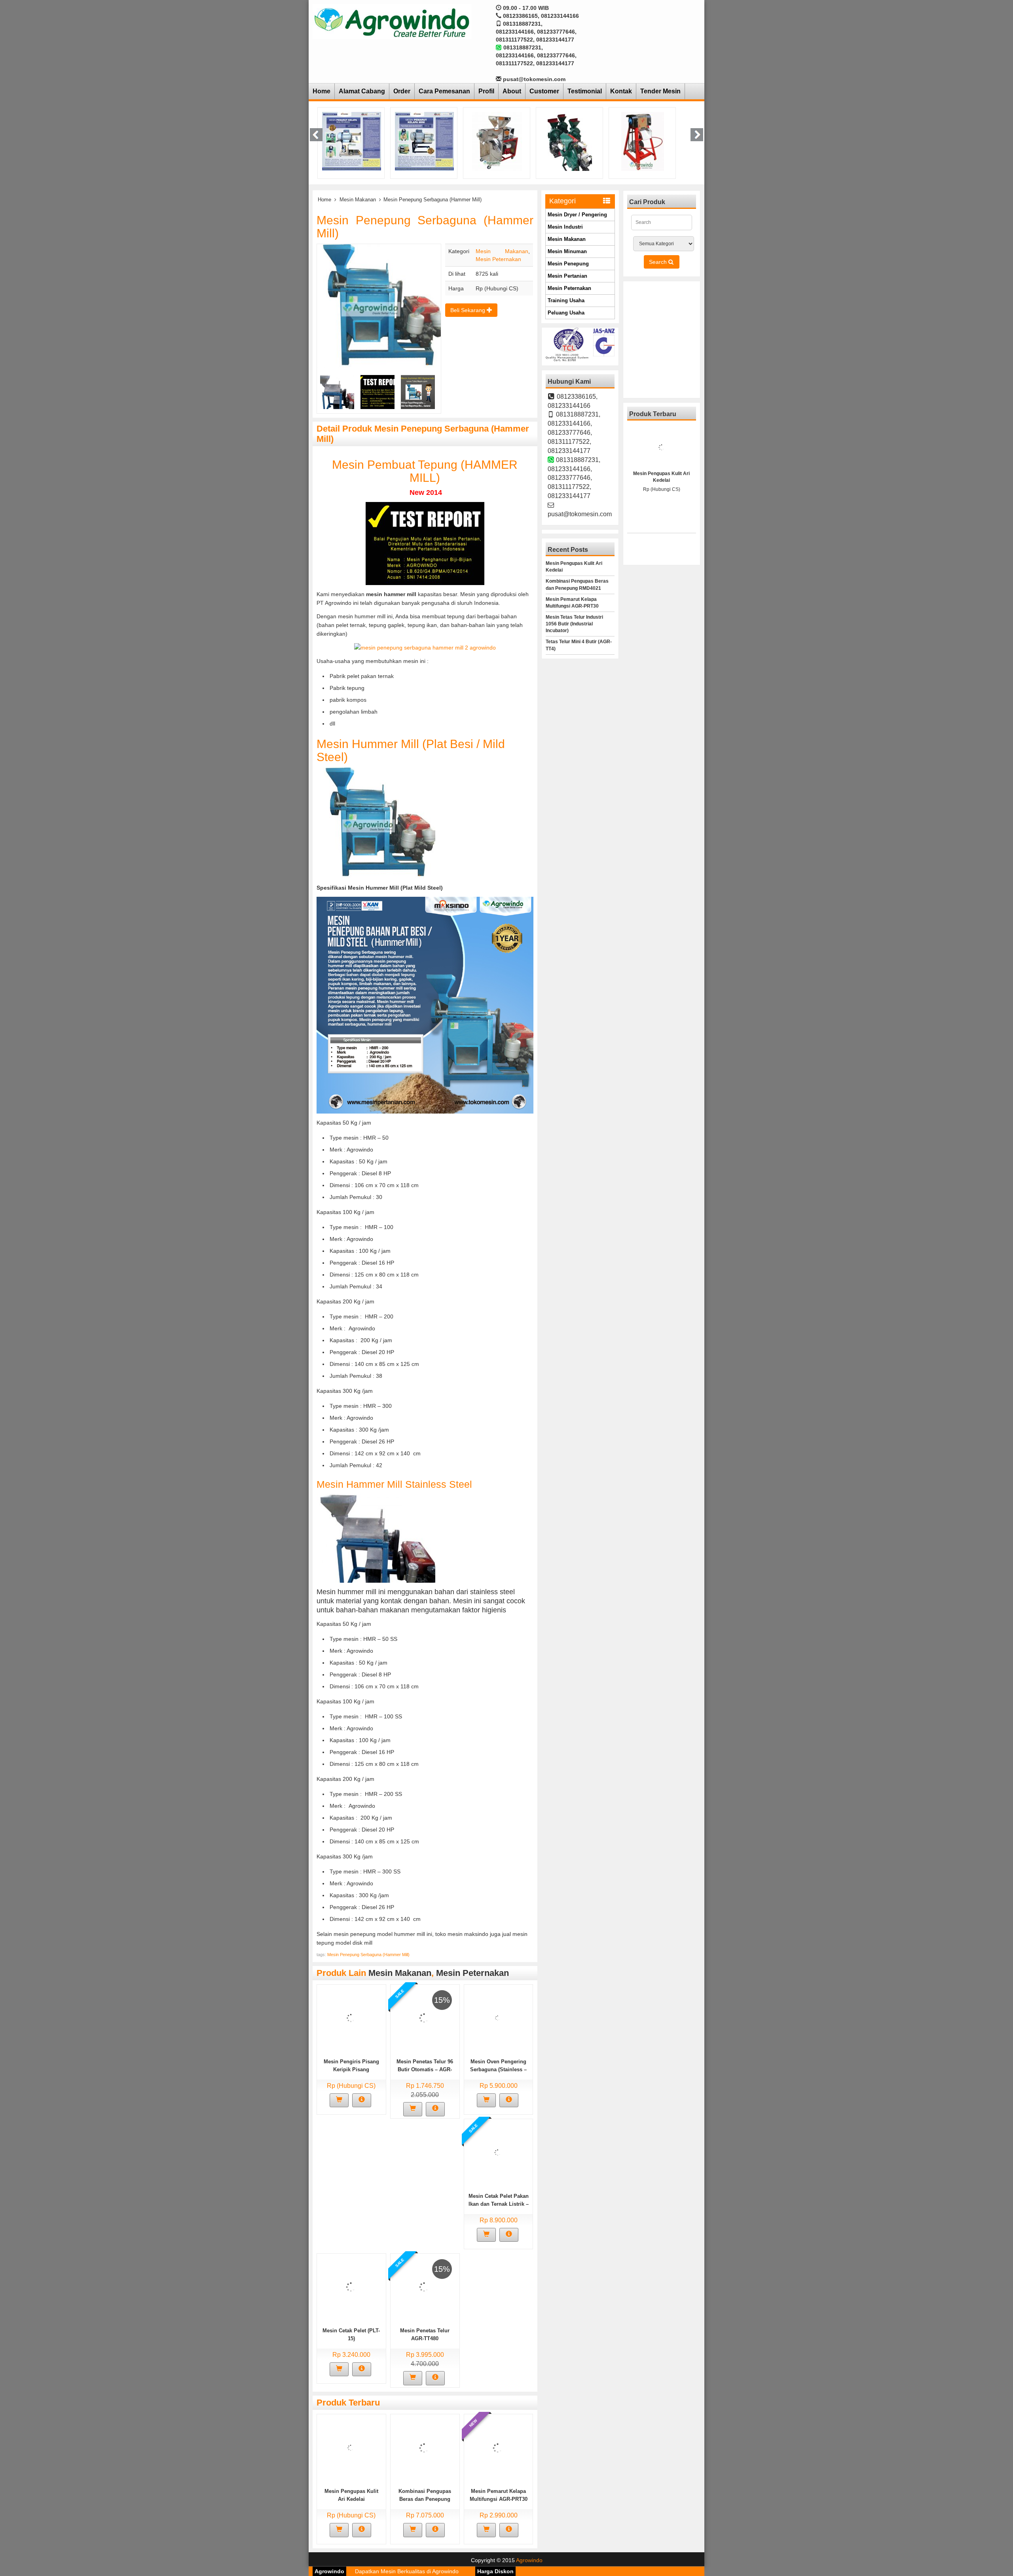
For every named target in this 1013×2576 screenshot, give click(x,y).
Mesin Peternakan (498, 259)
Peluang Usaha (566, 313)
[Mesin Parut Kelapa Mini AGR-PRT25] (424, 141)
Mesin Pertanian (567, 276)
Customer (544, 91)
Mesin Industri (565, 227)
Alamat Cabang (362, 91)
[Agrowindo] (392, 21)
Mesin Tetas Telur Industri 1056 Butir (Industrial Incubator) (574, 624)
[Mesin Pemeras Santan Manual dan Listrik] (497, 141)
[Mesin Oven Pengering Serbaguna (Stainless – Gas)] (498, 2017)
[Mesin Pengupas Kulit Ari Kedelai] (351, 2447)
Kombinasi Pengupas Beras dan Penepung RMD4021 (425, 2499)
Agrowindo (529, 2560)
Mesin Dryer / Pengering (577, 215)
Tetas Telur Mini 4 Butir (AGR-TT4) (579, 645)
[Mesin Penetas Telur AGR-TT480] (424, 2286)
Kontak (621, 91)
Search (659, 262)
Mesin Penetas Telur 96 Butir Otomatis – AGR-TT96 (425, 2069)
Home (322, 91)
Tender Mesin (660, 91)
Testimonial (585, 91)
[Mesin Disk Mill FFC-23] (570, 141)
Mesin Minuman (567, 251)
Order (402, 91)
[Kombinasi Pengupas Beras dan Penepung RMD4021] (424, 2447)
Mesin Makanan (358, 200)
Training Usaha (566, 300)
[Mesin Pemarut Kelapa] (643, 141)
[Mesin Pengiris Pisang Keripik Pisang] (351, 2017)
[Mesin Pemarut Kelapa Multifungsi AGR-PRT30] (352, 141)
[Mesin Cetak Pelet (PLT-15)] (351, 2286)
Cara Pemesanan (444, 91)
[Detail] (362, 2101)
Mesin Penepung (568, 264)
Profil (486, 91)
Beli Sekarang (469, 310)
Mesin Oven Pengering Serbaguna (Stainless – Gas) (498, 2069)
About (512, 91)
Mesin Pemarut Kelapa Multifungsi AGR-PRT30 (572, 603)
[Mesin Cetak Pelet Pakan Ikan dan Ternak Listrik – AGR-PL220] (498, 2152)
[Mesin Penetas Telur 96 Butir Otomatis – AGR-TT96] (424, 2017)
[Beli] (339, 2101)
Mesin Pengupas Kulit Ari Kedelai (574, 567)
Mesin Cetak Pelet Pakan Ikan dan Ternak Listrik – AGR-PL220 (499, 2204)
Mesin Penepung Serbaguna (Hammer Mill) (368, 1955)
